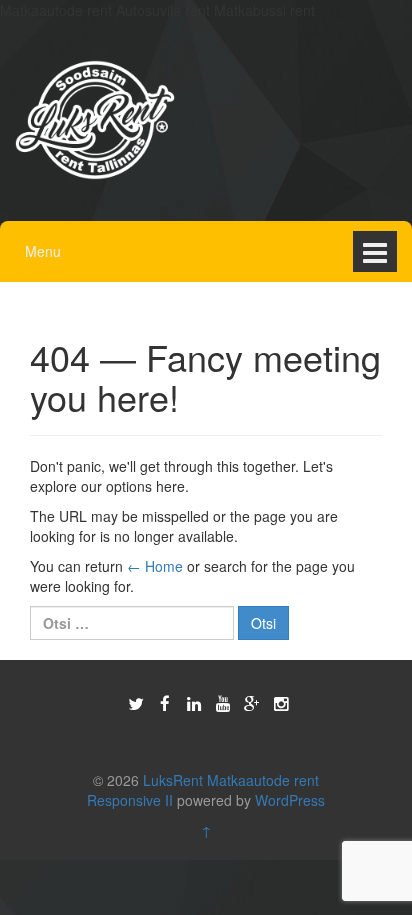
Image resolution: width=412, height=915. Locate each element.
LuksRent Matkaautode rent (231, 780)
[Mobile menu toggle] (375, 251)
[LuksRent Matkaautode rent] (95, 118)
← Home (155, 566)
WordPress (290, 800)
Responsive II (130, 800)
